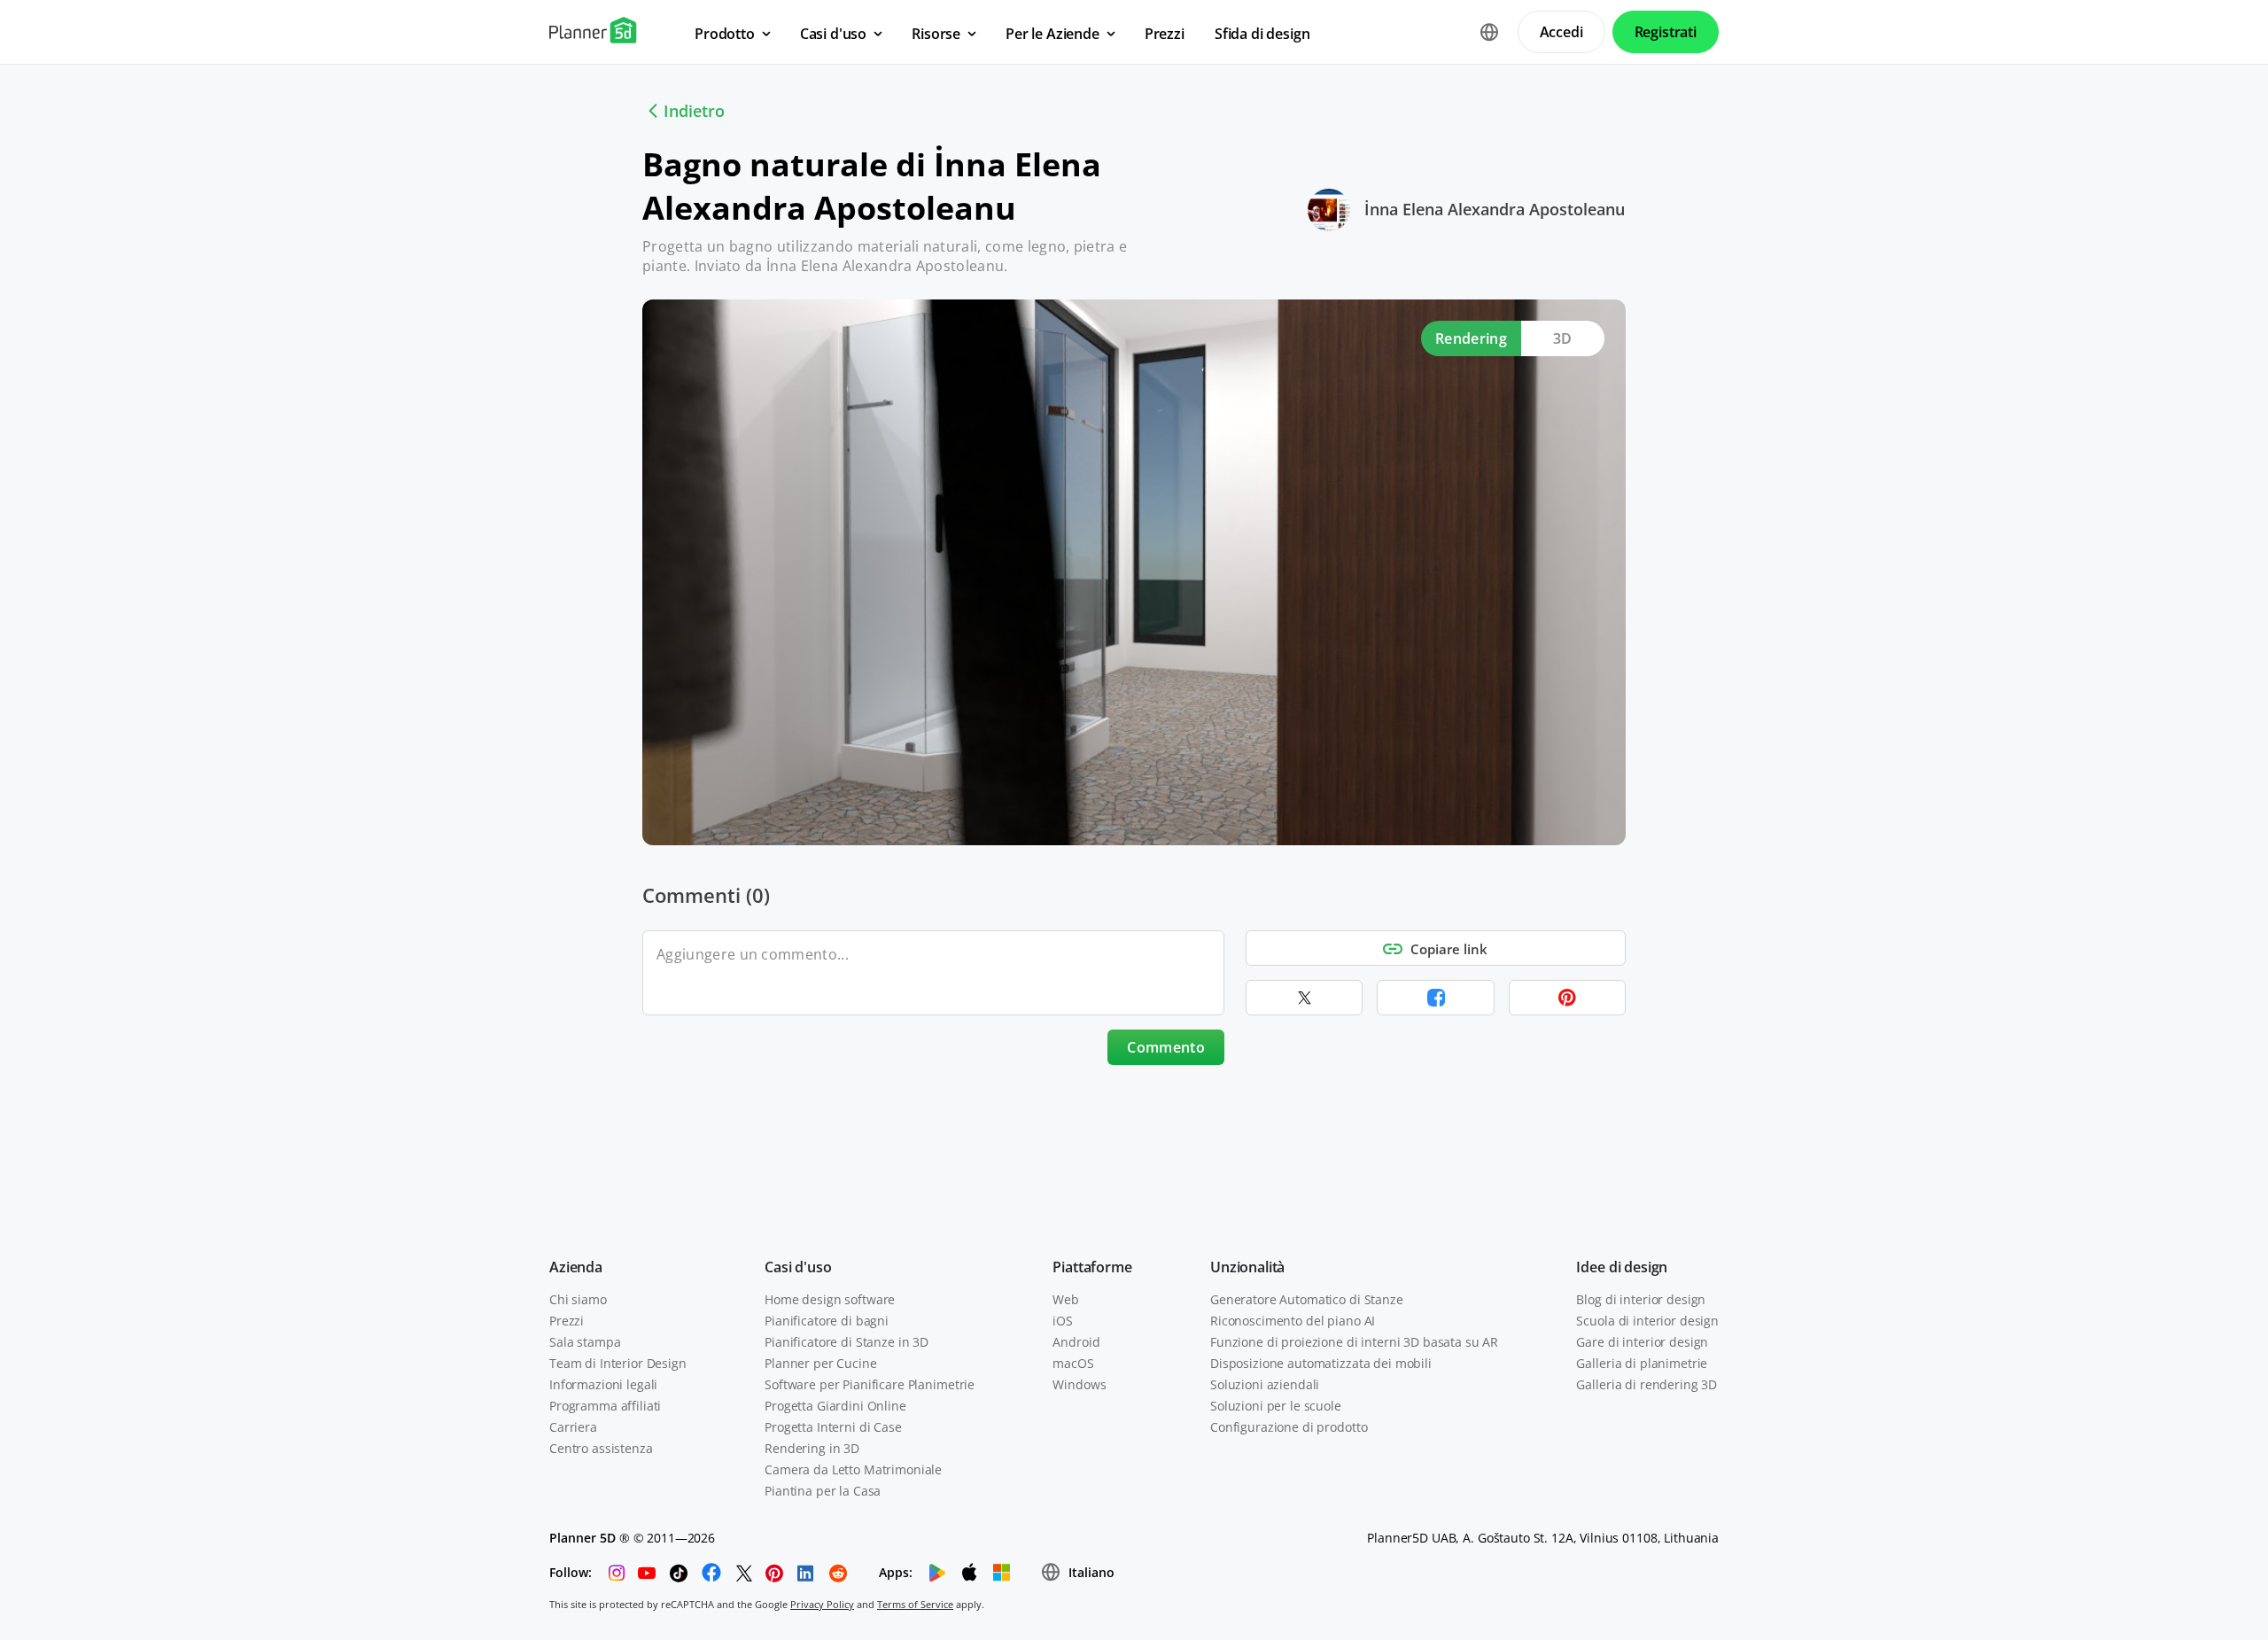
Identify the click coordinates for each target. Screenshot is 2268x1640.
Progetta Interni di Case (833, 1427)
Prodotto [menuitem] (725, 34)
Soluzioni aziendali (1265, 1384)
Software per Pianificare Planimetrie (870, 1384)
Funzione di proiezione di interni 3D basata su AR (1354, 1342)
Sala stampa (585, 1342)
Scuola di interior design (1647, 1321)
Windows (1079, 1384)
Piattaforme (1092, 1267)
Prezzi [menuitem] (1165, 34)
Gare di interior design (1642, 1342)
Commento (1166, 1047)
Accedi (1561, 32)
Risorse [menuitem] (936, 34)
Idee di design (1622, 1267)
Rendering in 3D (812, 1448)
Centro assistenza (601, 1448)
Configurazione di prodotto (1289, 1427)
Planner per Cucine (820, 1363)
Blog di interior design (1641, 1299)
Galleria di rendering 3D (1647, 1384)
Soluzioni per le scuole (1276, 1406)
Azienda (576, 1267)
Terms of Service (915, 1604)
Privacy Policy (822, 1604)
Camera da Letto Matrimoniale (853, 1469)
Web (1066, 1299)
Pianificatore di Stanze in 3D (847, 1342)
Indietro (694, 111)
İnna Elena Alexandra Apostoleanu (1495, 209)
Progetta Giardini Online (835, 1406)
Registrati (1666, 32)
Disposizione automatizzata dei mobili (1321, 1363)
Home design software (830, 1299)
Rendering (1471, 338)
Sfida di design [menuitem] (1262, 34)
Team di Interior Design (618, 1363)
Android (1076, 1342)
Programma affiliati (605, 1406)
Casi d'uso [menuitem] (833, 34)
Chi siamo (578, 1299)
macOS (1073, 1363)
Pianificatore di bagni (827, 1321)
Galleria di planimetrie (1642, 1363)
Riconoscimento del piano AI (1293, 1321)
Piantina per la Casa (823, 1491)
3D (1563, 338)
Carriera (573, 1427)
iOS (1063, 1321)
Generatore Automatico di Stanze (1307, 1299)
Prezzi (567, 1321)
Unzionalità (1247, 1267)
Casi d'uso (798, 1267)
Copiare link (1449, 949)
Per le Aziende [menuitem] (1052, 34)
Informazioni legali (603, 1384)
